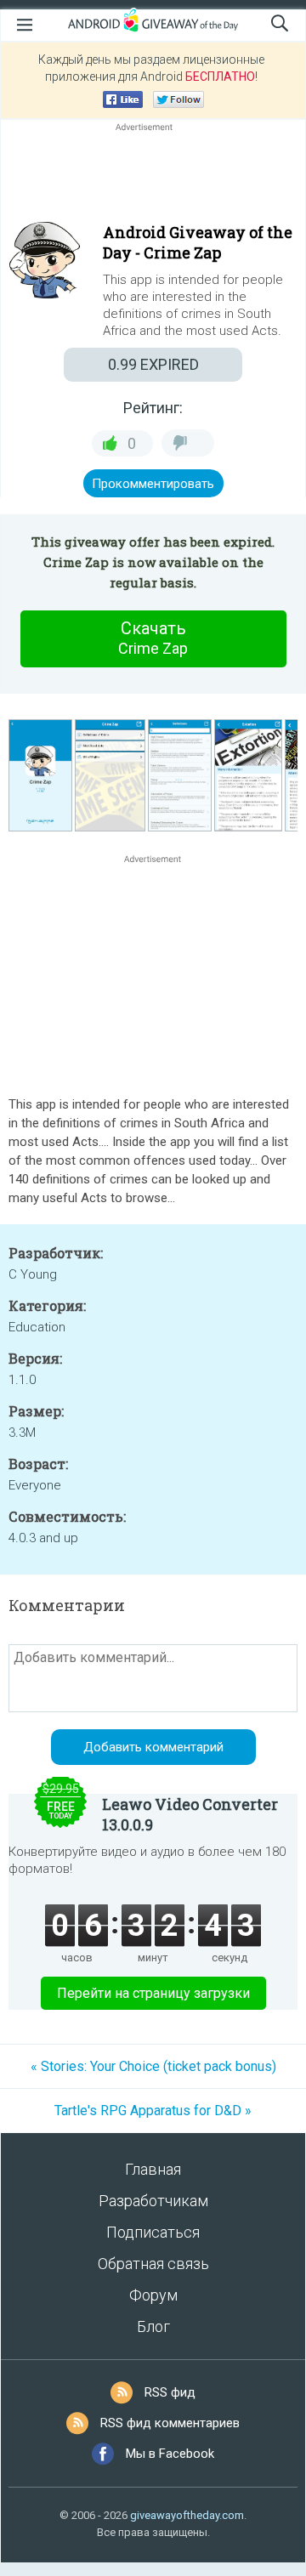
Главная (153, 2169)
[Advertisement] (153, 176)
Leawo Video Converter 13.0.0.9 (190, 1814)
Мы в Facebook (170, 2454)
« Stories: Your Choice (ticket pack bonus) (153, 2066)
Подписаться (153, 2232)
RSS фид (170, 2392)
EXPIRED (153, 364)
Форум (153, 2295)
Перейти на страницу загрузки (153, 1993)
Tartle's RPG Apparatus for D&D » (153, 2111)
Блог (153, 2326)
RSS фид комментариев (170, 2423)
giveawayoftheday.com (187, 2515)
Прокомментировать (153, 484)
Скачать (153, 638)
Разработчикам (153, 2201)
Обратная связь (153, 2264)
